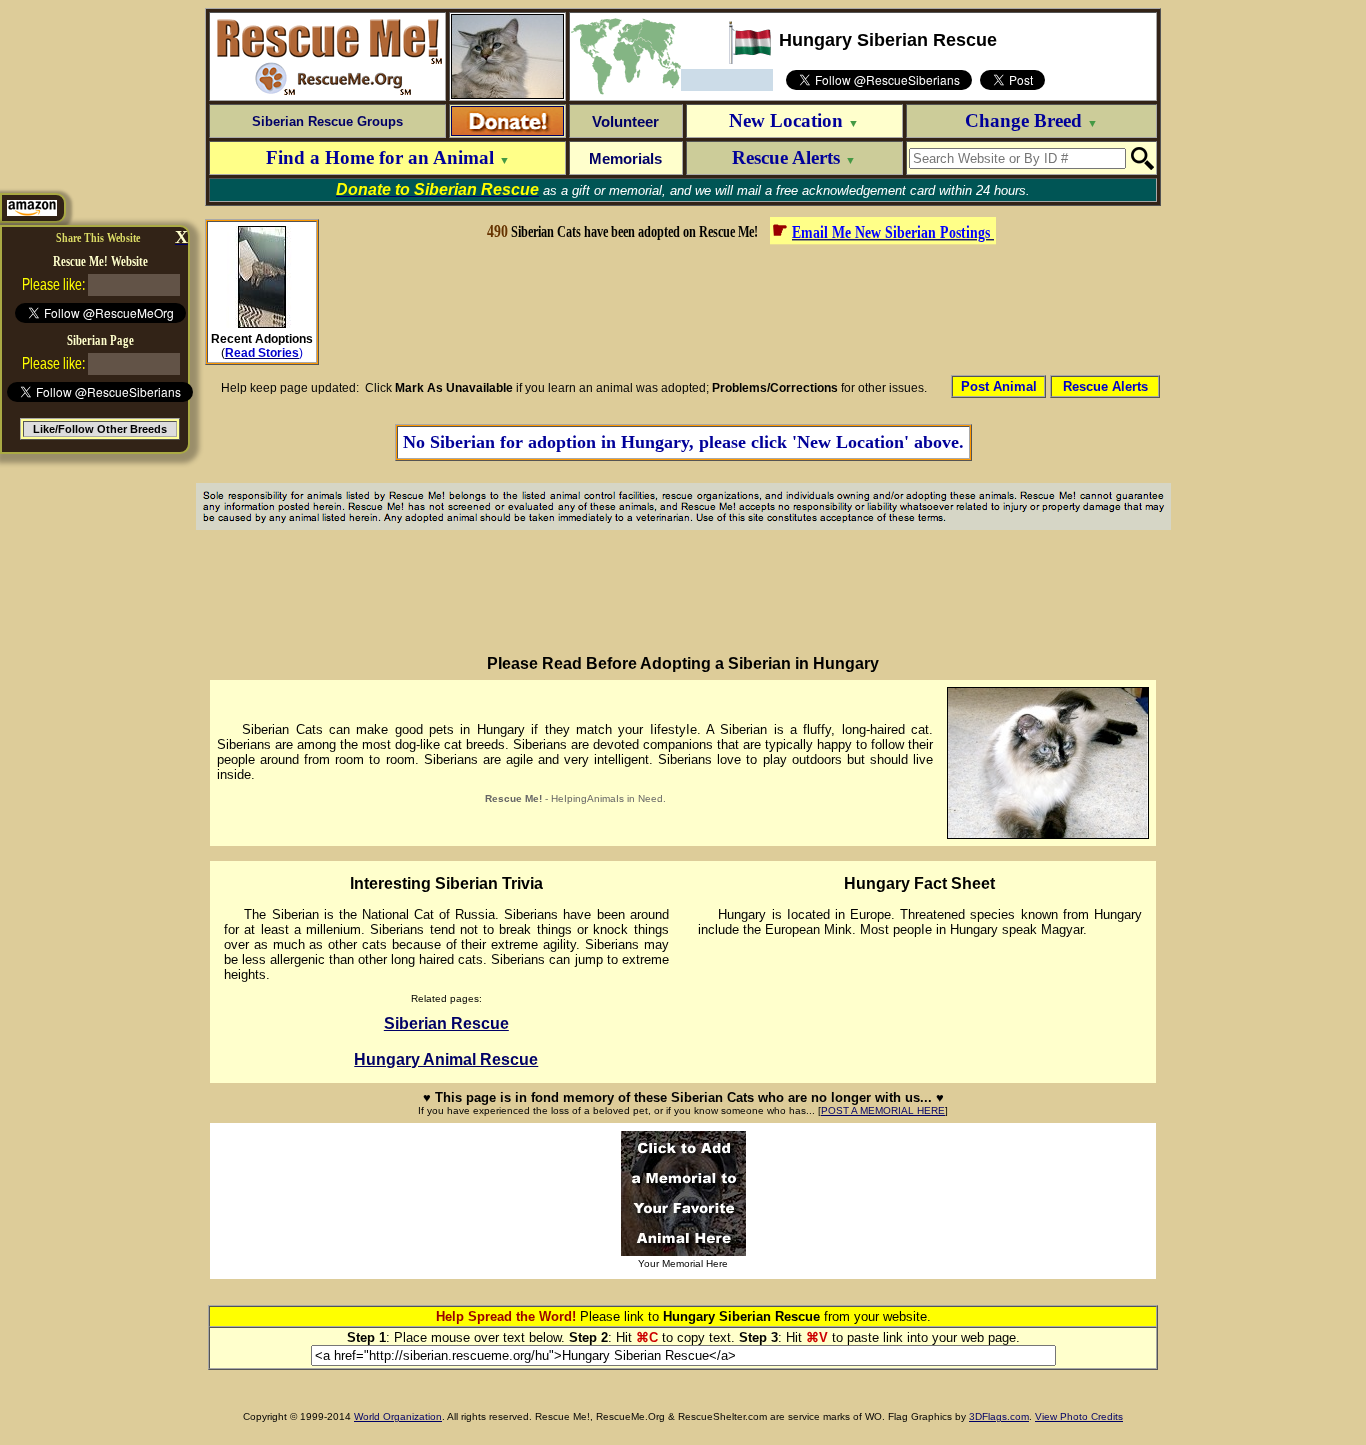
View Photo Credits (1079, 1416)
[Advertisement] (740, 308)
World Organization (398, 1416)
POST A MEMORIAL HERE (883, 1110)
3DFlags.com (999, 1416)
